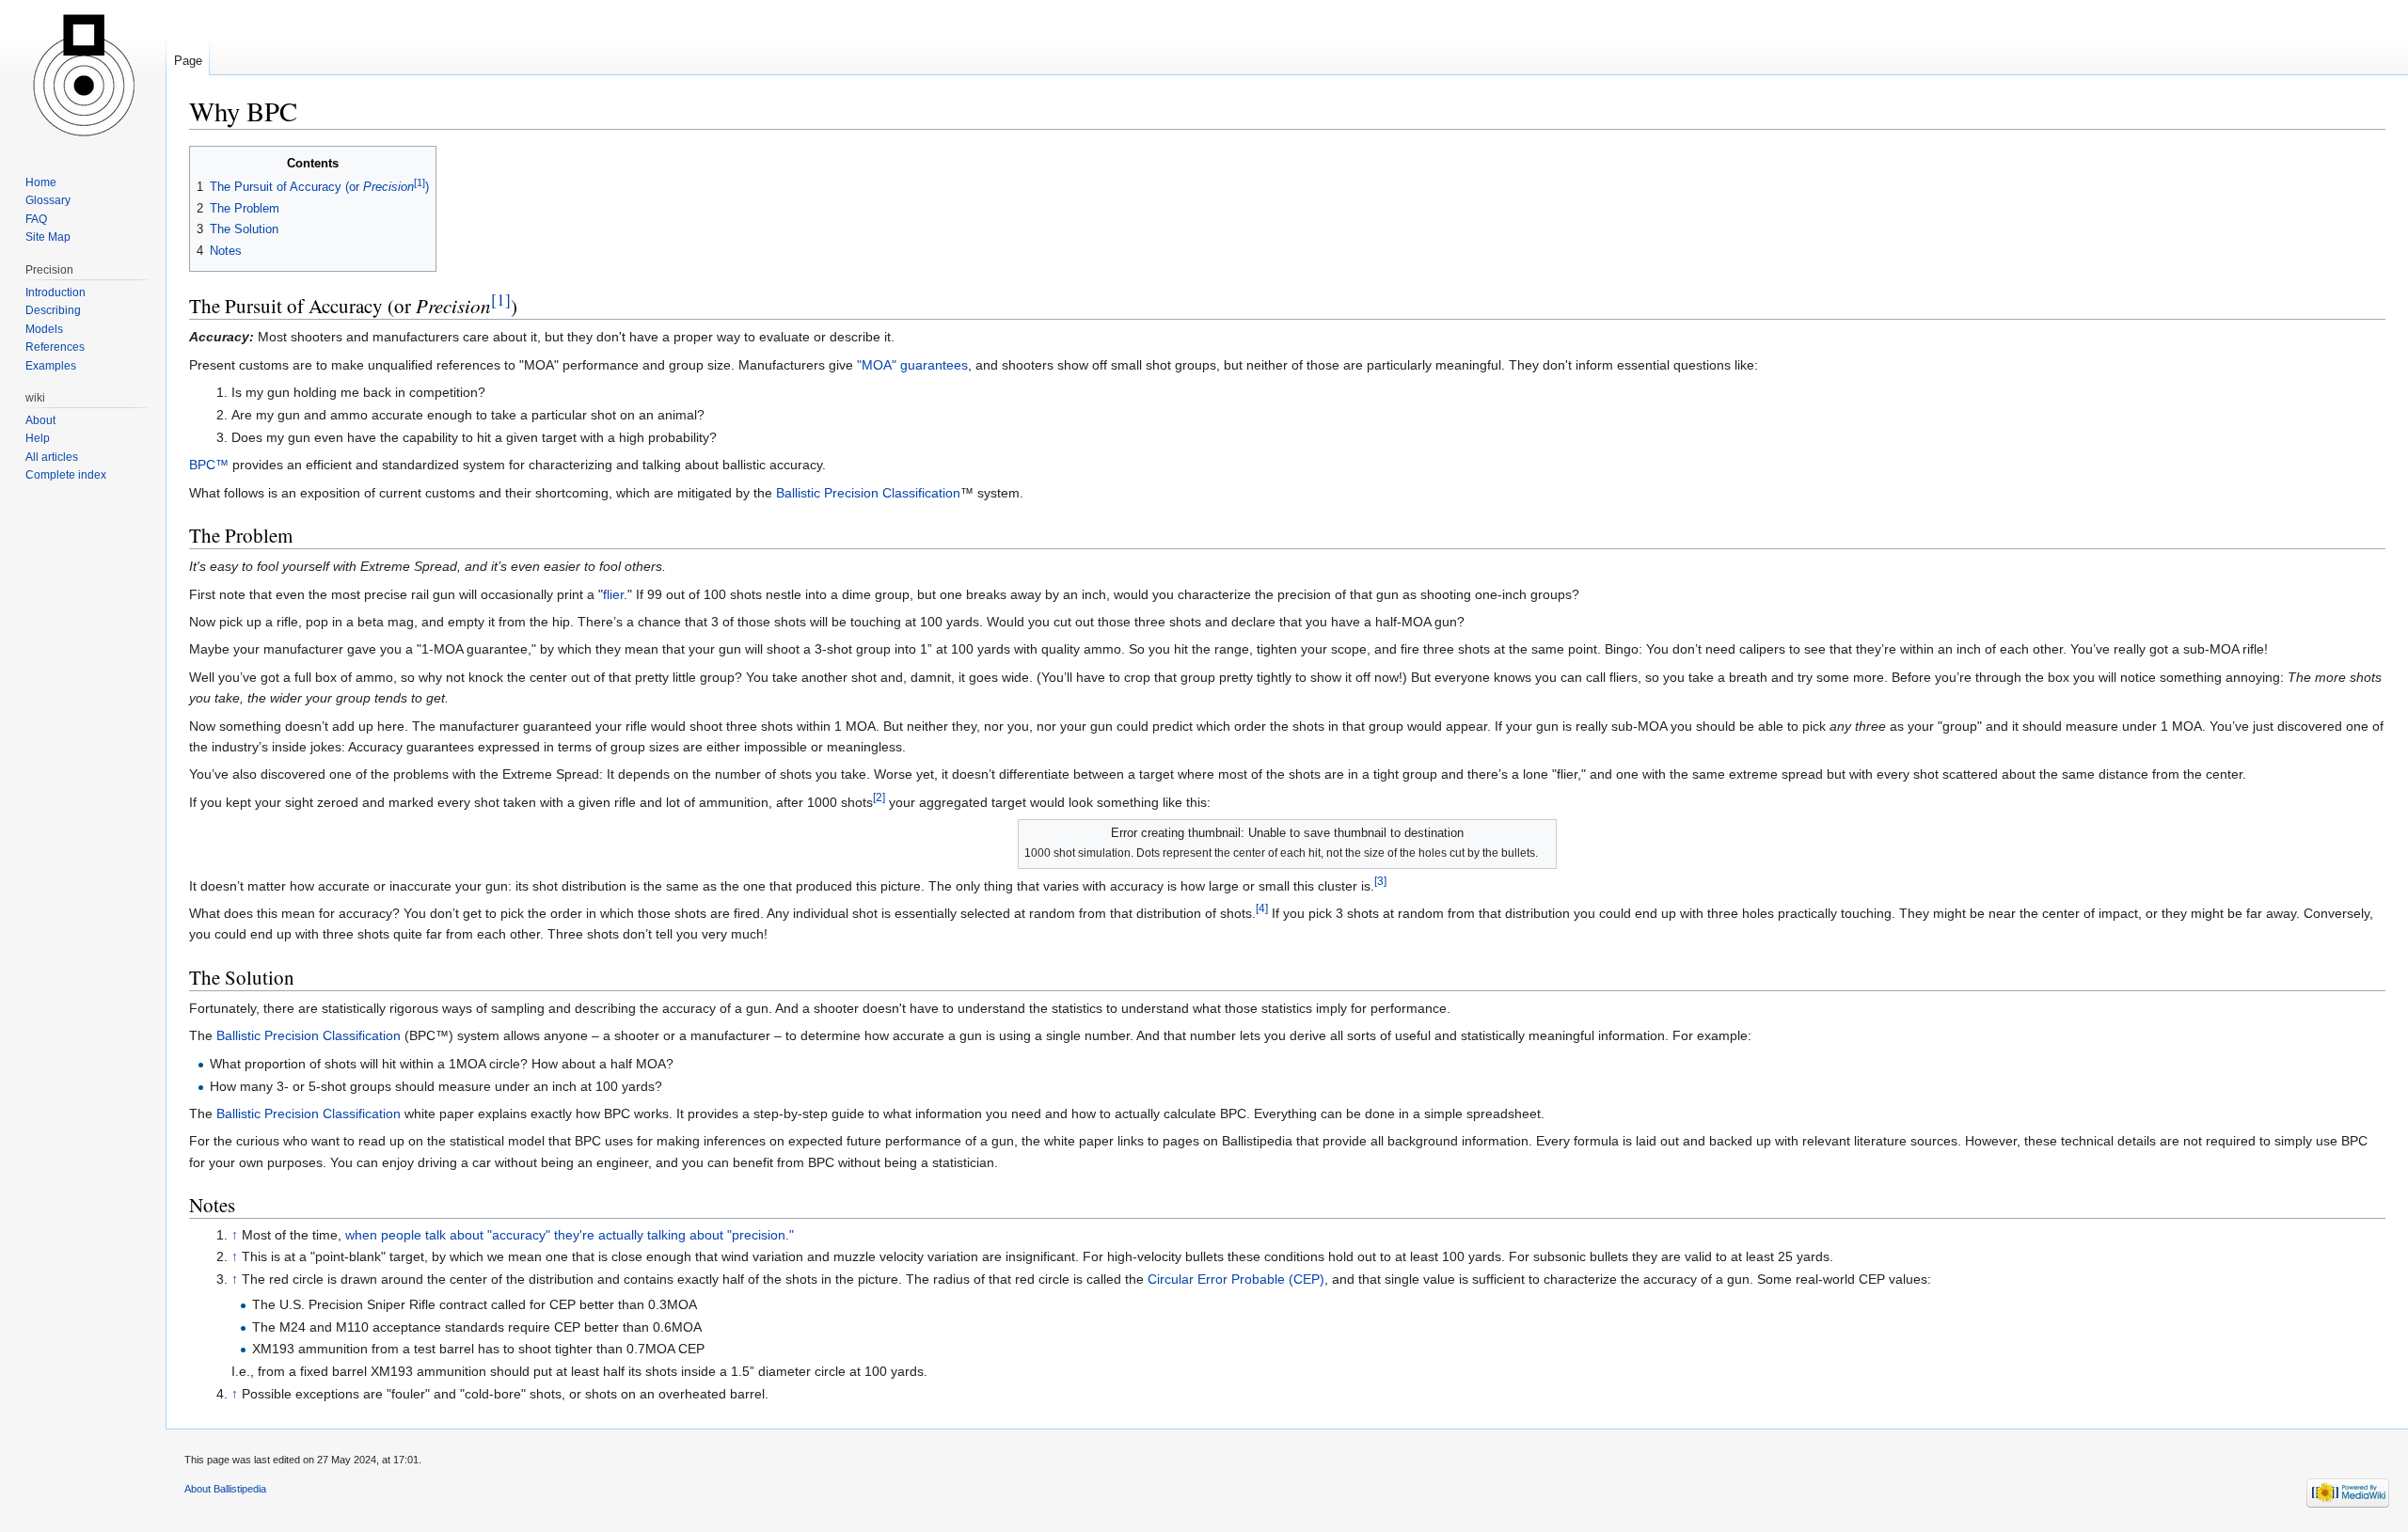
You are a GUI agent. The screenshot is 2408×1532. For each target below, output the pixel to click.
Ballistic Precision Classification (868, 493)
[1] (501, 300)
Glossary (48, 200)
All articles (52, 457)
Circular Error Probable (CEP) (1236, 1279)
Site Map (48, 237)
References (55, 347)
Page (188, 61)
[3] (1380, 881)
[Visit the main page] (83, 75)
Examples (51, 366)
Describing (53, 310)
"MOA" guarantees (912, 365)
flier (613, 594)
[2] (879, 797)
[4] (1262, 908)
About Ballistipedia (225, 1489)
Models (44, 329)
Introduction (55, 292)
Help (38, 438)
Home (41, 182)
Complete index (66, 475)
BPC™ (209, 465)
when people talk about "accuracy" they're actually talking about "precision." (570, 1235)
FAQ (36, 219)
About (40, 420)
